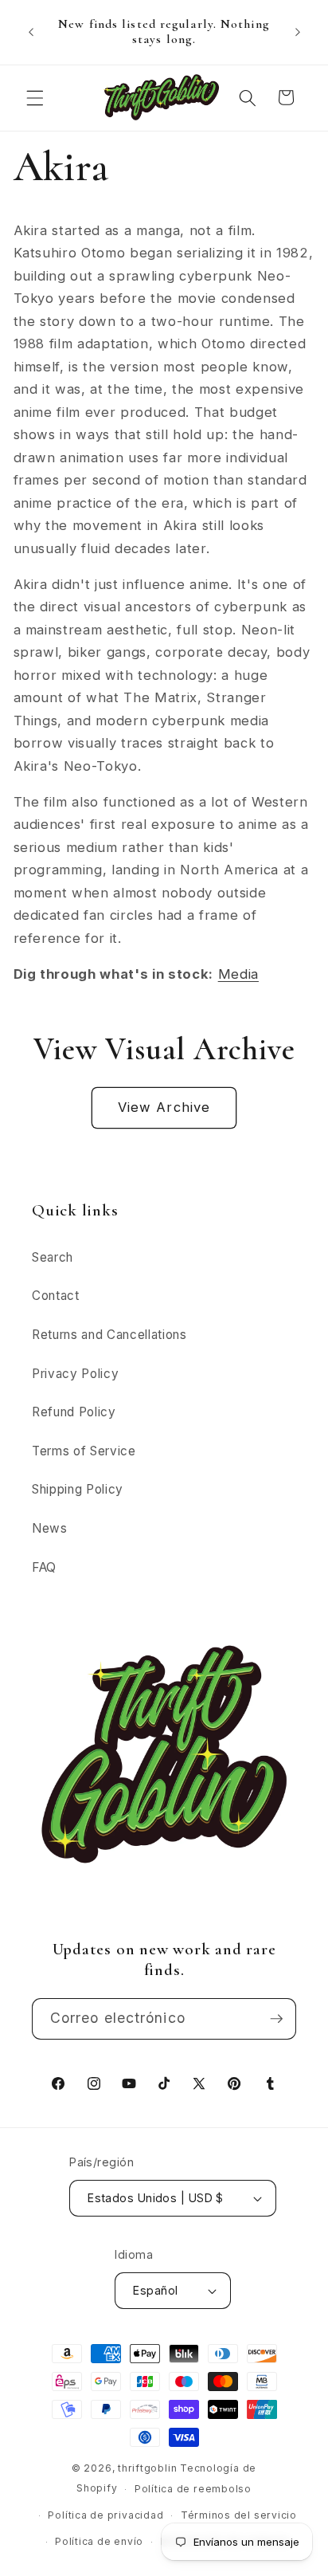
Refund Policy (74, 1412)
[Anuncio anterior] (31, 32)
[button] (35, 97)
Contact (56, 1296)
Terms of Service (84, 1451)
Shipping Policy (78, 1489)
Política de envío (99, 2541)
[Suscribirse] (276, 2019)
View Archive (164, 1107)
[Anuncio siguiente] (298, 32)
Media (238, 974)
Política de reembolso (193, 2489)
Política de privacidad (105, 2515)
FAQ (44, 1567)
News (50, 1528)
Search (53, 1257)
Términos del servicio (239, 2515)
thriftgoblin (147, 2468)
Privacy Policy (75, 1374)
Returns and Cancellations (109, 1335)
